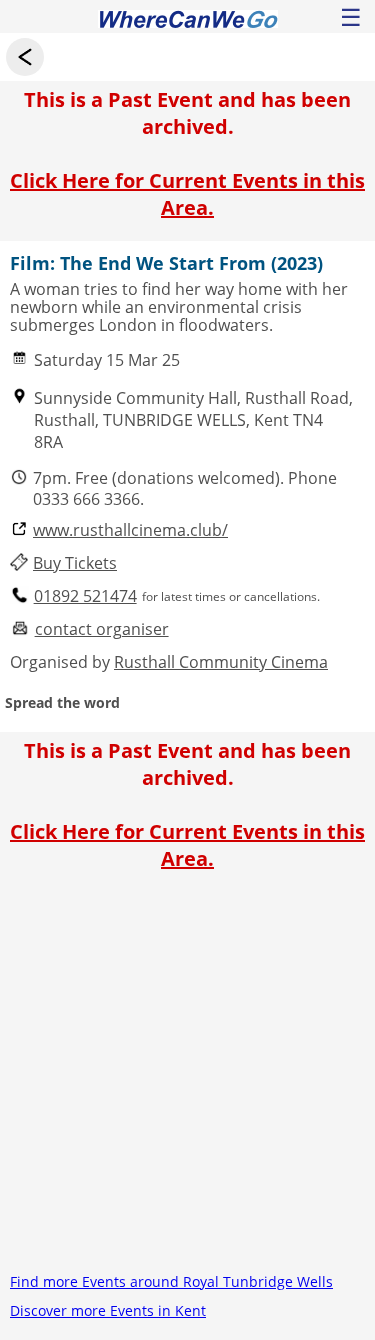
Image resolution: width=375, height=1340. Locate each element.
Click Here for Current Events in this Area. (187, 194)
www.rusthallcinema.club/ (130, 530)
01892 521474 (85, 596)
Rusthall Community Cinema (221, 662)
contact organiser (102, 629)
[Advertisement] (187, 1079)
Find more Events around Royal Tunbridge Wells (171, 1281)
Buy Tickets (75, 563)
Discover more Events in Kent (108, 1310)
